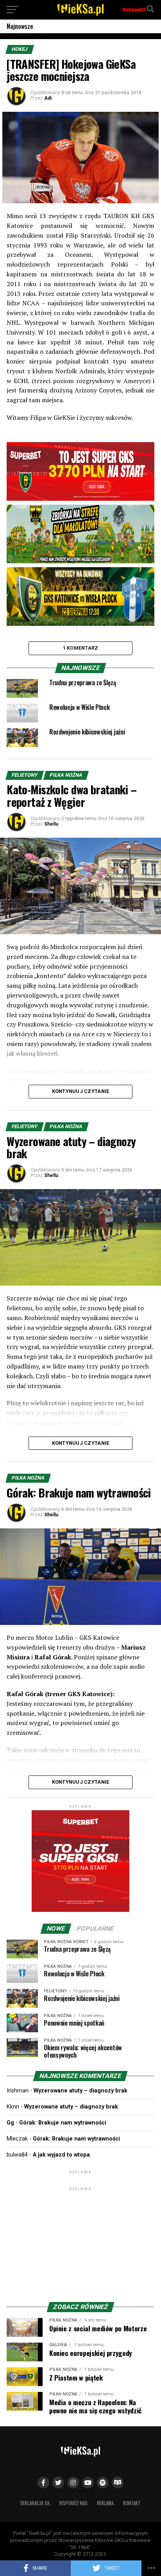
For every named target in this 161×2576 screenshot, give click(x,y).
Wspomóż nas (73, 2503)
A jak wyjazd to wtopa (61, 2155)
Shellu (51, 824)
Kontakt (132, 2503)
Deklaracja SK (35, 2503)
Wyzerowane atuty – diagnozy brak (80, 2091)
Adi (48, 98)
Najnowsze (20, 26)
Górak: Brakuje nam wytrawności (63, 2123)
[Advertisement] (80, 2241)
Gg (10, 2123)
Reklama (105, 2503)
